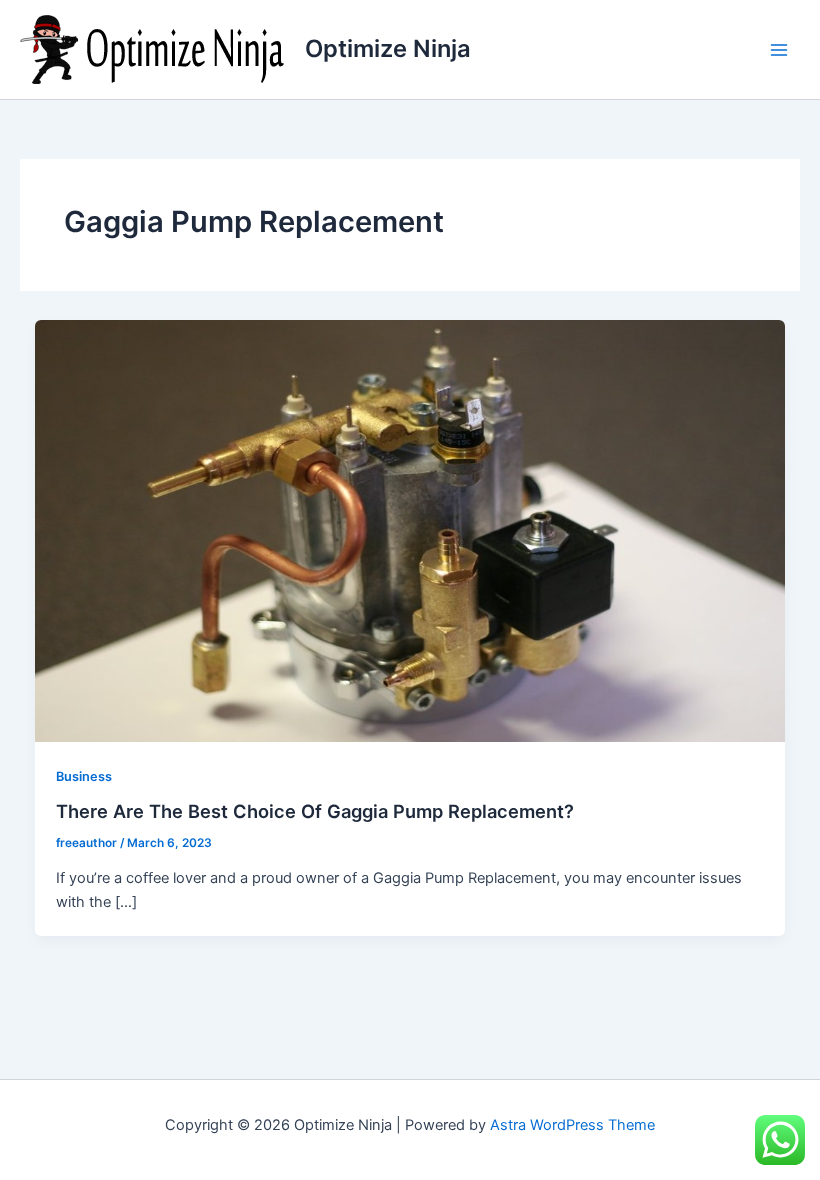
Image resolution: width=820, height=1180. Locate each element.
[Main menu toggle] (779, 50)
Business (84, 776)
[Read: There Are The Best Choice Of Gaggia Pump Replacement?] (410, 530)
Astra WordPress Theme (572, 1125)
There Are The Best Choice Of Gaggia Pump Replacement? (315, 811)
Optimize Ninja (388, 48)
